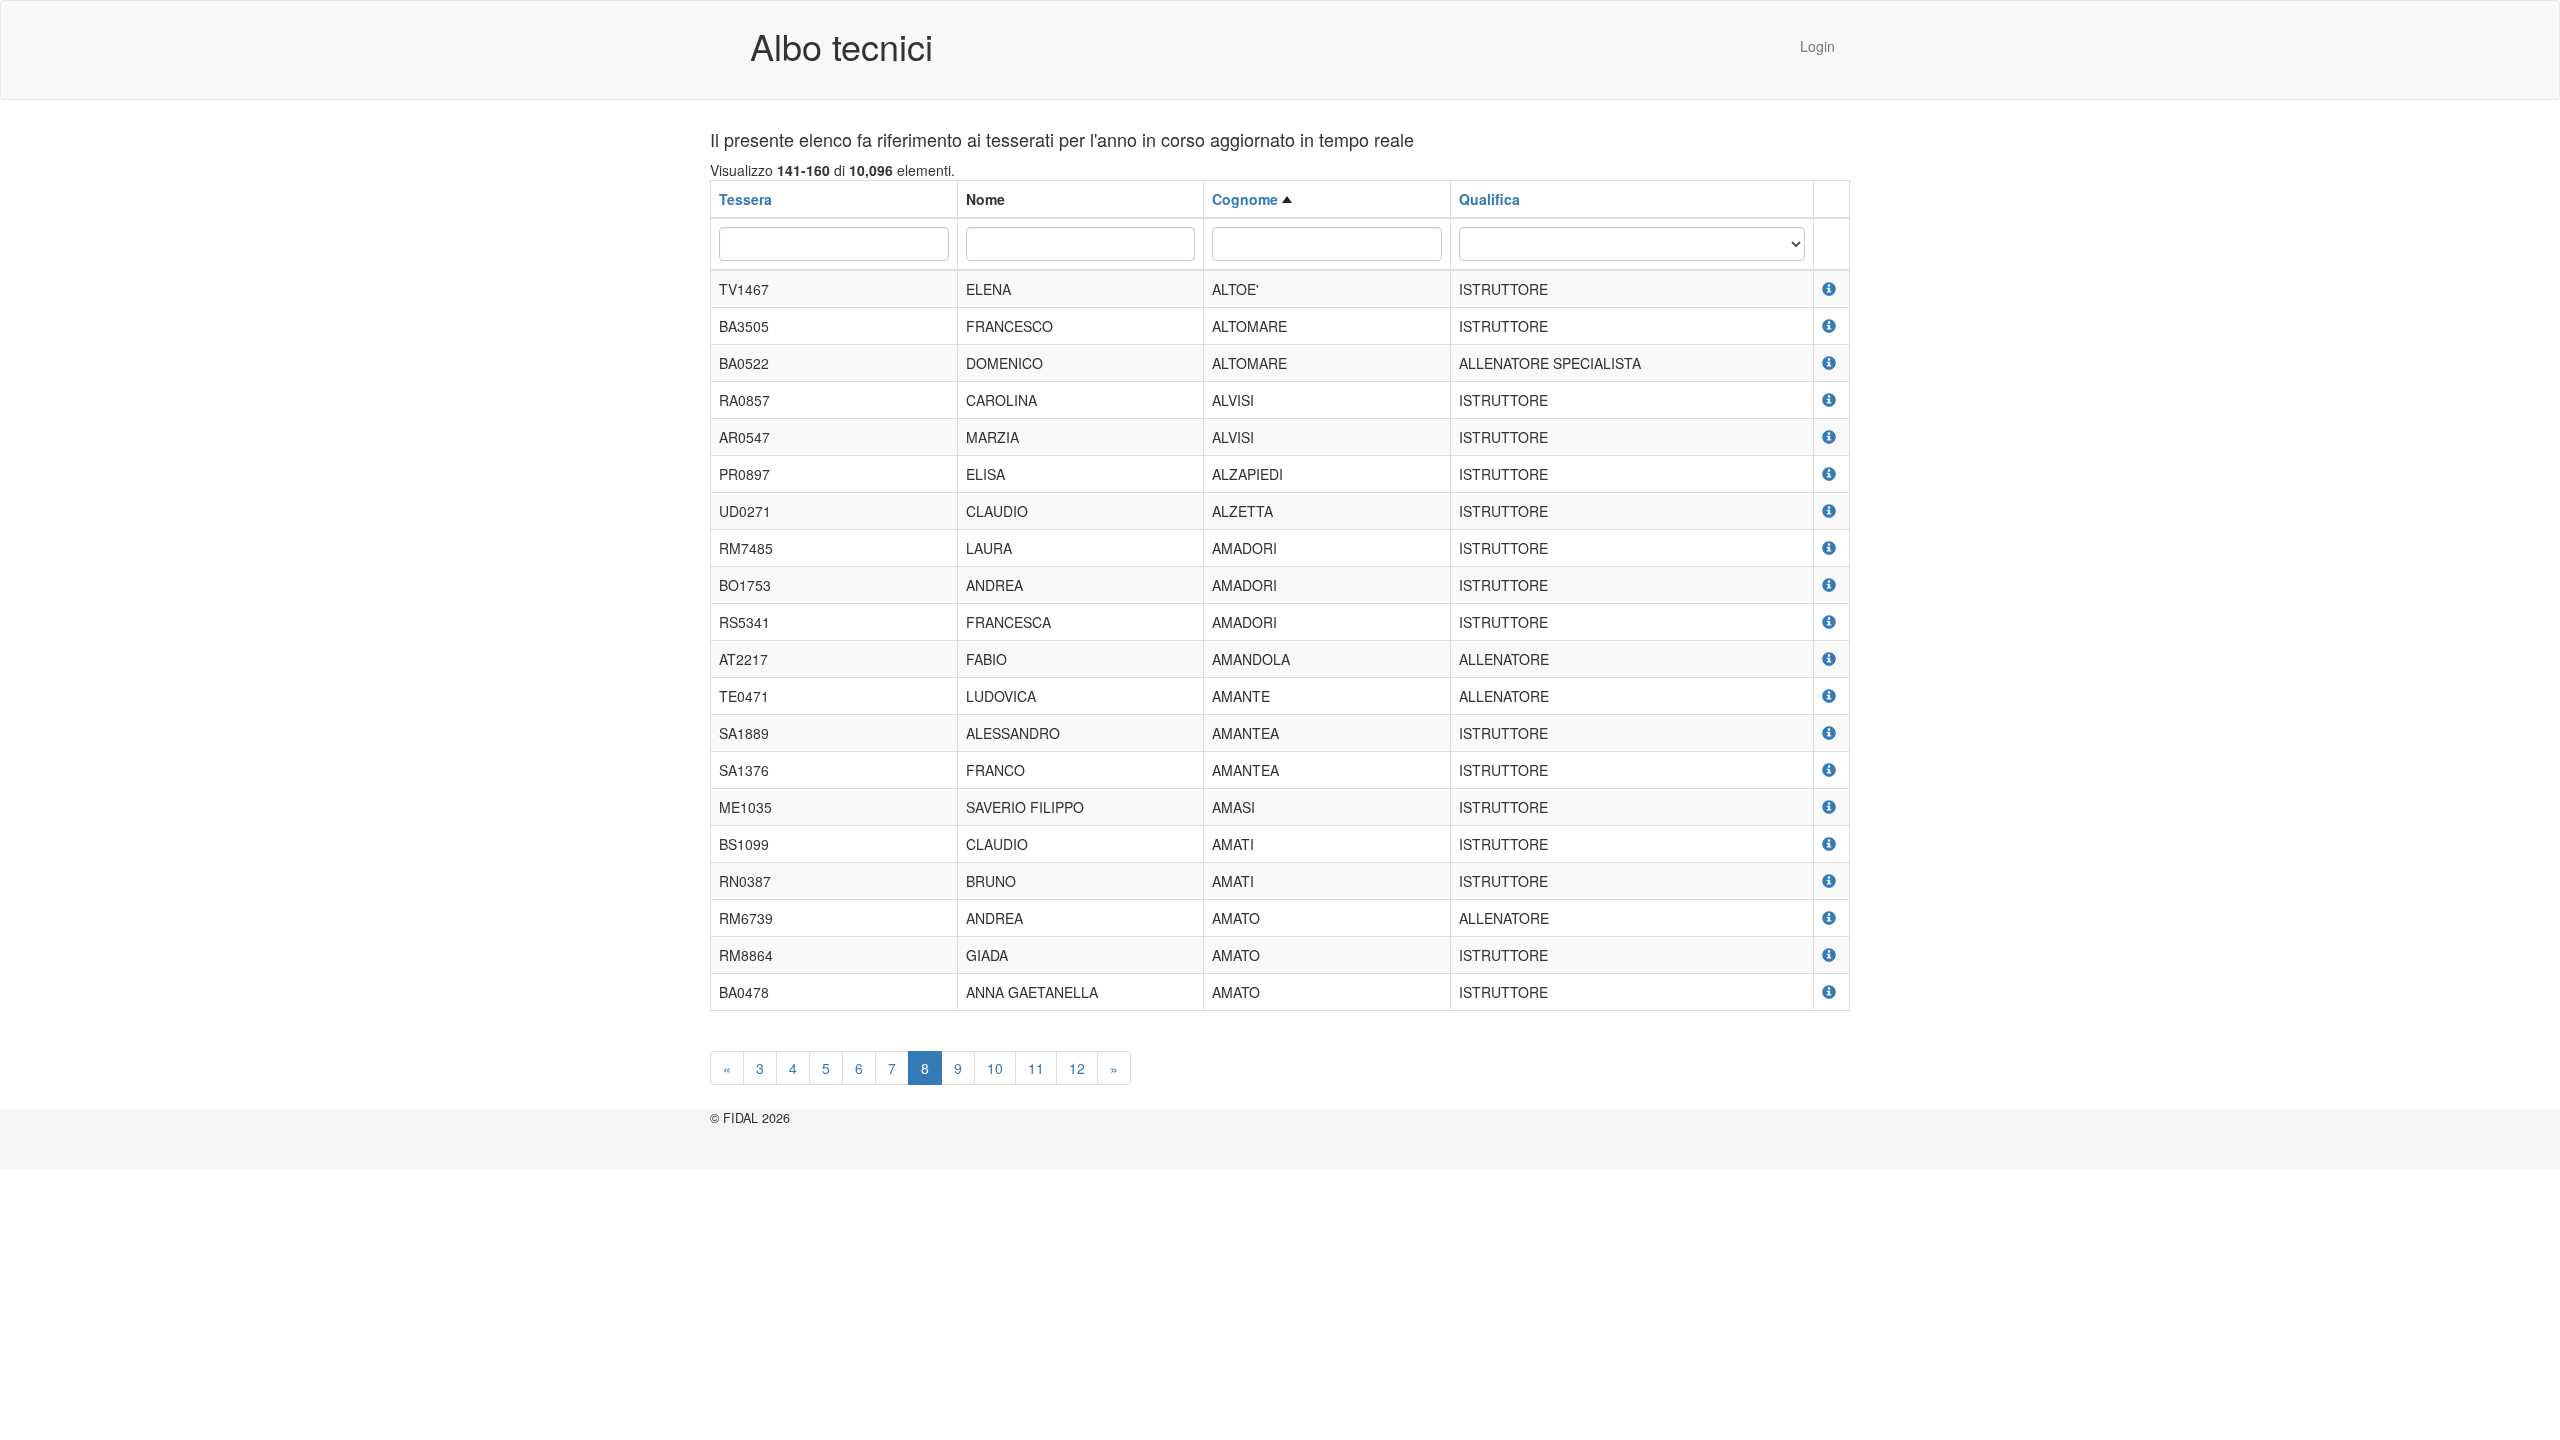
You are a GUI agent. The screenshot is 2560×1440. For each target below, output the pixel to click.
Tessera (745, 199)
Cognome (1245, 199)
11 (1036, 1068)
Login (1817, 46)
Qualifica (1489, 199)
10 (995, 1068)
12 (1077, 1068)
